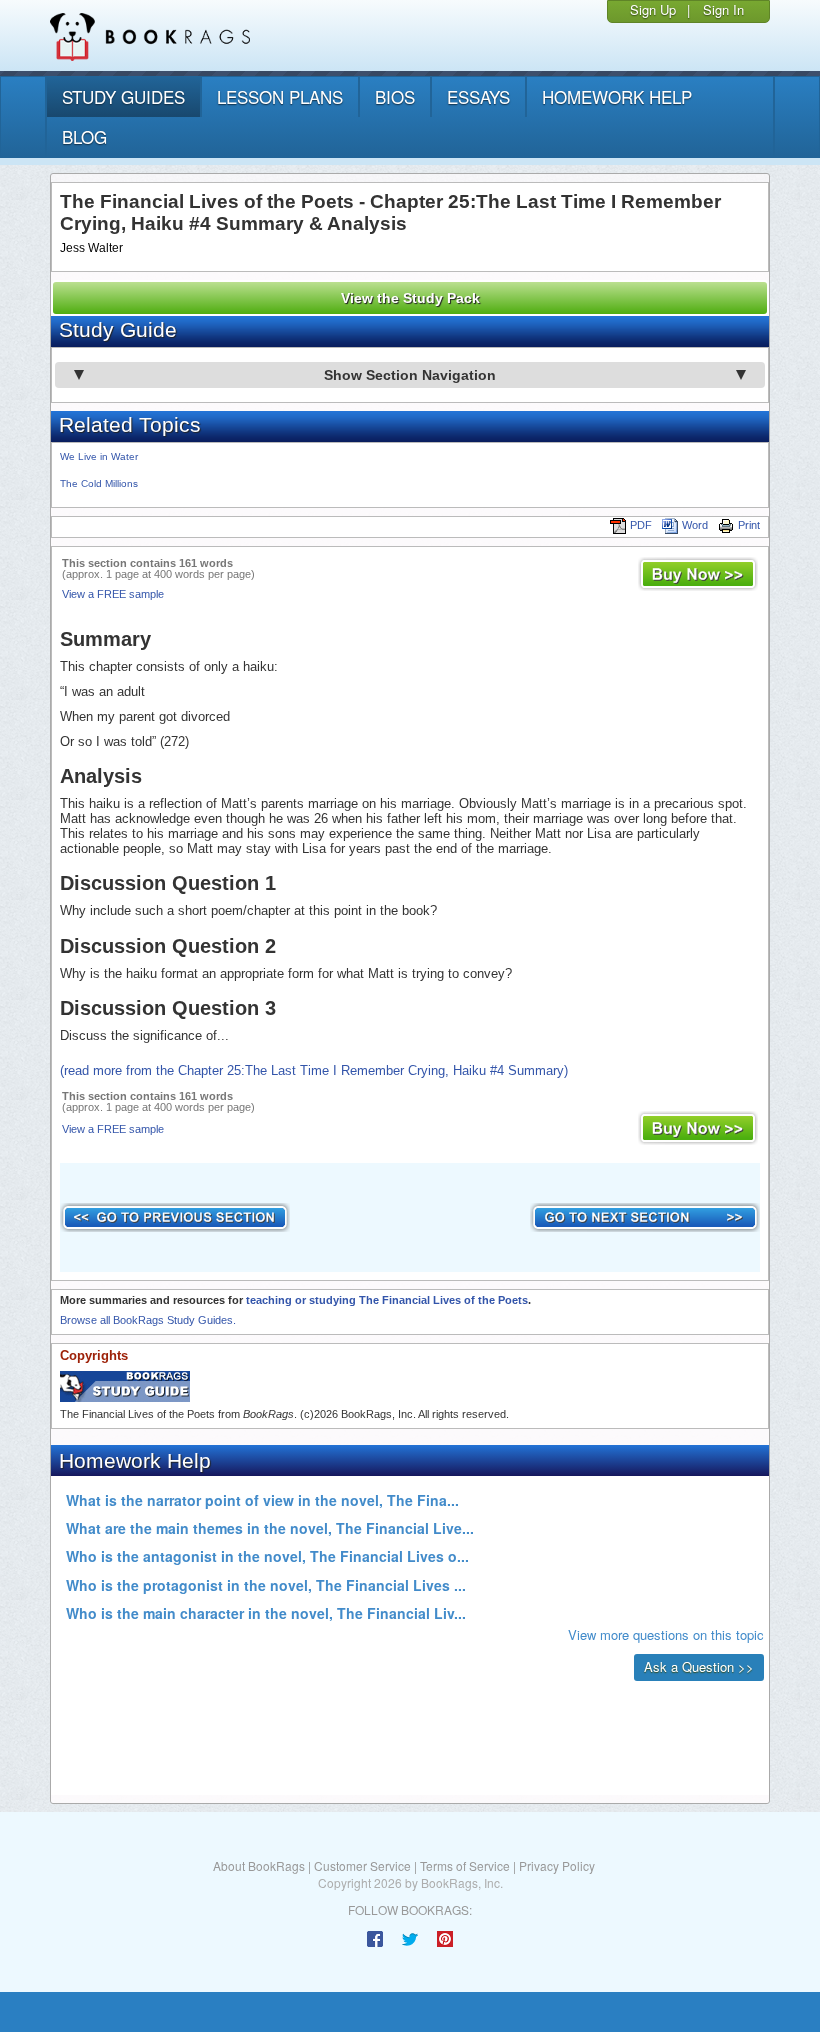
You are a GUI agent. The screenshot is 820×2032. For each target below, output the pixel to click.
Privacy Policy (557, 1865)
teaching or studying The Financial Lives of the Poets (387, 1300)
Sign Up (653, 9)
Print (749, 525)
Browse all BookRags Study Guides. (148, 1320)
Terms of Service (465, 1865)
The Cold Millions (99, 483)
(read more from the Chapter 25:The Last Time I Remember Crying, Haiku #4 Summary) (314, 1070)
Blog (84, 136)
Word (695, 525)
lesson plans (280, 96)
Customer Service (362, 1865)
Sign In (723, 9)
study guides (123, 96)
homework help (617, 96)
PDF (641, 525)
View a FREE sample (113, 594)
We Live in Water (99, 456)
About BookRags (259, 1865)
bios (395, 96)
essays (478, 96)
